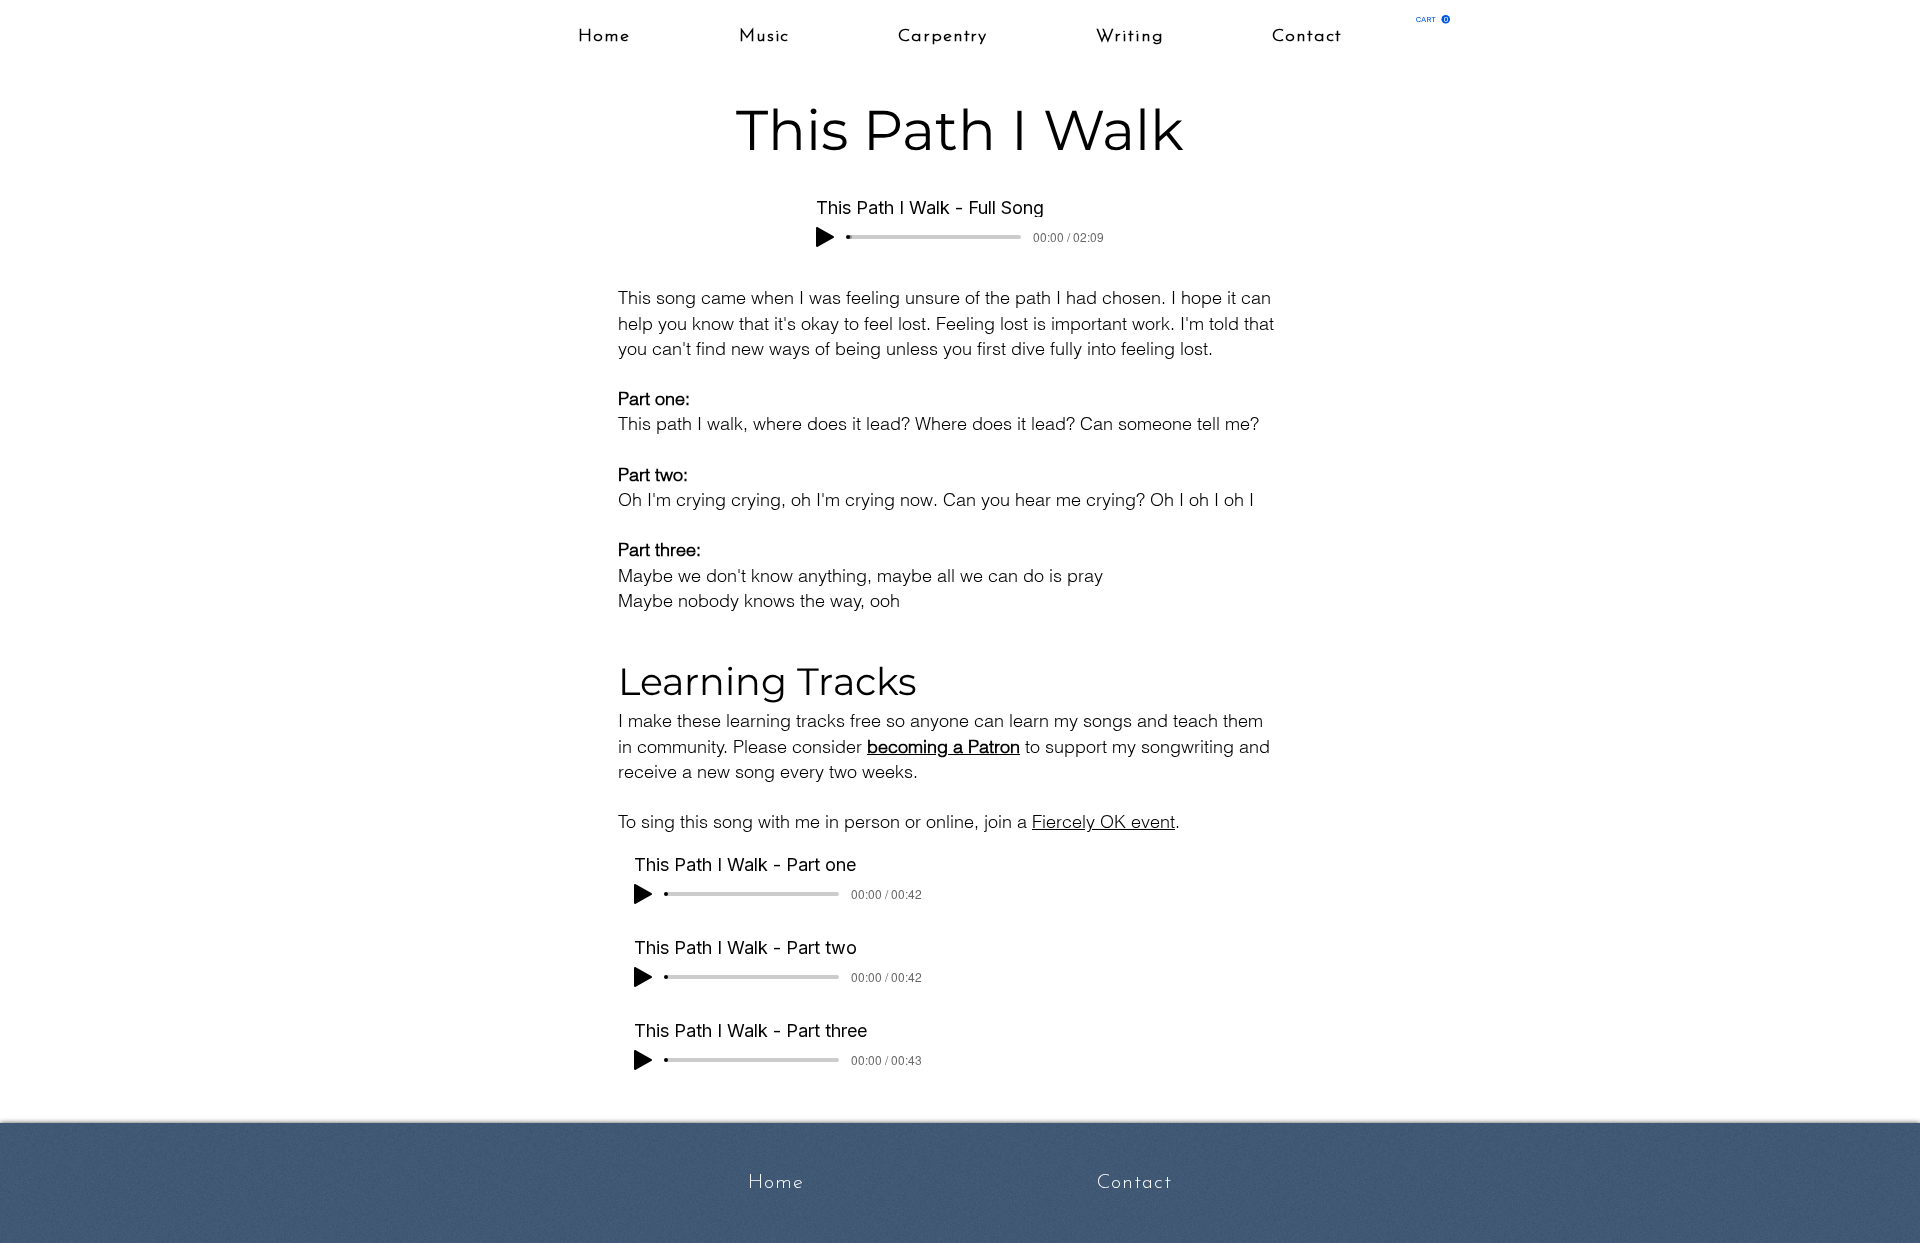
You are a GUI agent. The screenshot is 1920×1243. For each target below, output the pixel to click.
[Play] (825, 237)
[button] (1433, 19)
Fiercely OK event (1103, 821)
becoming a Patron (943, 746)
